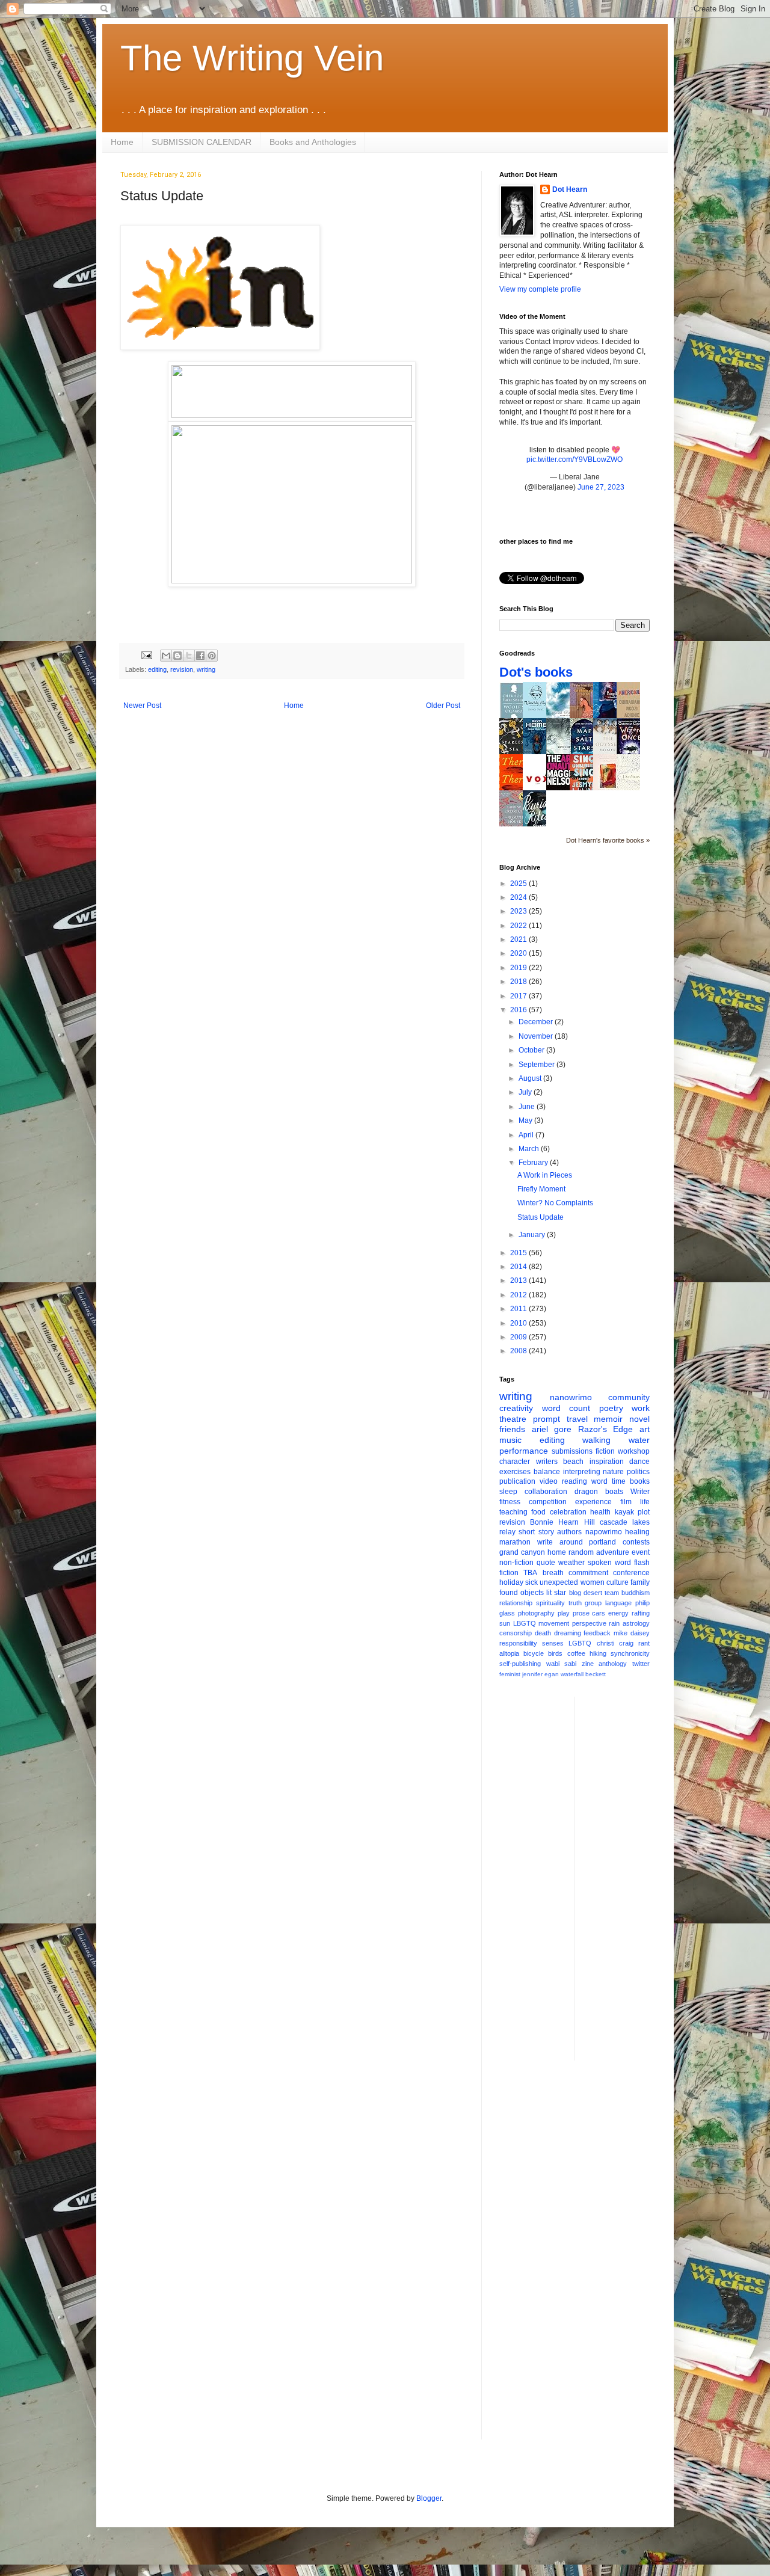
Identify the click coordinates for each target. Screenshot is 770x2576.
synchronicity (630, 1653)
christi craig (615, 1643)
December (537, 1022)
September (537, 1065)
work (641, 1408)
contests (636, 1542)
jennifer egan (541, 1674)
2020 (519, 953)
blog (575, 1593)
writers (547, 1462)
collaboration (546, 1492)
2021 (519, 939)
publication (517, 1481)
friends (512, 1429)
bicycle (534, 1653)
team (612, 1593)
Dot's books (536, 672)
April (527, 1135)
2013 (519, 1280)
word (599, 1481)
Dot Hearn (570, 189)
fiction (605, 1451)
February (534, 1163)
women (593, 1582)
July (526, 1092)
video (549, 1481)
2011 (519, 1309)
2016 (519, 1010)
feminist (510, 1674)
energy (618, 1613)
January (533, 1235)
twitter (641, 1664)
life (645, 1502)
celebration (568, 1512)
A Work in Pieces (545, 1175)
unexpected (559, 1582)
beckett (596, 1674)
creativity (516, 1408)
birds (555, 1653)
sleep (508, 1492)
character (515, 1462)
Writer (640, 1492)
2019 (519, 968)
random (581, 1552)
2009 (519, 1337)
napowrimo (604, 1532)
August (531, 1078)
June (528, 1107)
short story (536, 1532)
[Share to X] (189, 656)
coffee (576, 1653)
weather (571, 1563)
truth (575, 1603)
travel (577, 1419)
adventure (613, 1552)
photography (536, 1613)
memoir (608, 1419)
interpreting (582, 1472)
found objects (522, 1593)
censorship (516, 1633)
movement (554, 1623)
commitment (588, 1573)
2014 (519, 1267)
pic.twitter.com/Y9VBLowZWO (574, 460)
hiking (598, 1653)
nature (613, 1472)
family (640, 1582)
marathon (515, 1542)
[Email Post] (146, 655)
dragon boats (599, 1492)
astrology (636, 1623)
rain (614, 1623)
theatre (513, 1419)
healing (637, 1532)
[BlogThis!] (177, 656)
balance (547, 1472)
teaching (513, 1512)
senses (553, 1643)
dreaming (568, 1633)
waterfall (572, 1674)
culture (618, 1582)
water (639, 1440)
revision (182, 669)
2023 (519, 911)
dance (639, 1462)
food (538, 1512)
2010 (519, 1323)
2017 (519, 996)
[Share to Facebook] (200, 656)
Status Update (541, 1217)
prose (581, 1613)
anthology (613, 1664)
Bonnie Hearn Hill (562, 1522)
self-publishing (520, 1664)
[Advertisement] (632, 1877)
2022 (519, 926)
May (526, 1120)
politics (638, 1472)
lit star (556, 1593)
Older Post (443, 705)
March (530, 1149)
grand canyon (522, 1552)
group (593, 1603)
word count (566, 1408)
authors (569, 1532)
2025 (519, 884)
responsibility (518, 1643)
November (537, 1036)
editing (157, 669)
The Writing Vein (252, 58)
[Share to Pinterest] (212, 656)
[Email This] (166, 656)
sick (531, 1582)
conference (631, 1573)
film (626, 1502)
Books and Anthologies (313, 142)
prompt (547, 1419)
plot (644, 1512)
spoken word (609, 1563)
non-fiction (516, 1563)
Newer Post (142, 705)
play (564, 1613)
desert (593, 1593)
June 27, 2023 (601, 487)
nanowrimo (571, 1397)
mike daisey (632, 1633)
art (645, 1429)
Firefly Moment (541, 1189)
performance (524, 1451)
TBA (530, 1573)
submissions (572, 1451)
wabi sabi (562, 1664)
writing (206, 669)
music (510, 1440)
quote (546, 1563)
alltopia (509, 1653)
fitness (510, 1502)
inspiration (607, 1462)
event (641, 1552)
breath (553, 1573)
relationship (516, 1603)
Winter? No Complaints (555, 1203)
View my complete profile (540, 289)
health (600, 1512)
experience (593, 1502)
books (640, 1481)
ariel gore (552, 1429)
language (618, 1603)
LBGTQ (525, 1623)
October (532, 1050)
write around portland (577, 1542)
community (629, 1397)
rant (644, 1643)
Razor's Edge (606, 1429)
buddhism (636, 1593)
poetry (611, 1408)
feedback (597, 1633)
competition (548, 1502)
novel (639, 1419)
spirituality (550, 1603)
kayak (624, 1512)
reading (574, 1481)
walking (596, 1440)
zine (588, 1664)
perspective (589, 1623)
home (557, 1552)
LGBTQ (580, 1643)
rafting (641, 1613)
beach (573, 1462)
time (619, 1481)
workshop (634, 1451)
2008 (519, 1351)
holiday (511, 1582)
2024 (519, 897)
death (543, 1633)
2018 (519, 982)
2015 (519, 1253)
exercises (515, 1472)
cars (599, 1613)
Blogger (429, 2498)
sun (505, 1623)
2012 (519, 1295)
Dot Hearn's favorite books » (608, 840)
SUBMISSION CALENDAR (202, 142)
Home (122, 142)
